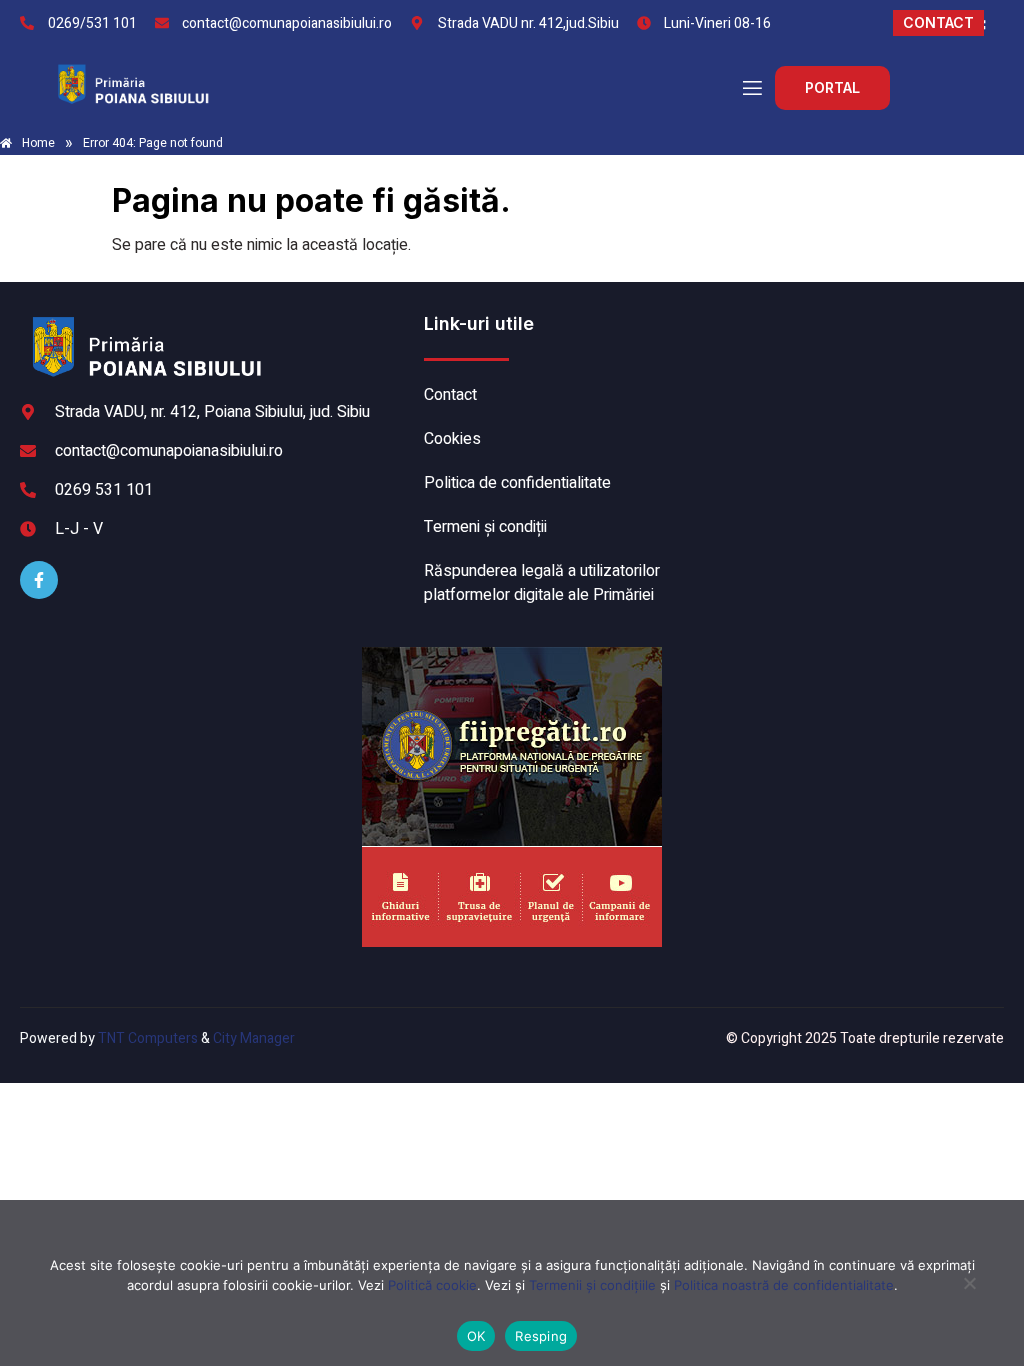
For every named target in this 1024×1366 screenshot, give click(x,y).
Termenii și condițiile (592, 1285)
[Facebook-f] (39, 580)
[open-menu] (751, 88)
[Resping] (969, 1293)
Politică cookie (432, 1285)
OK (476, 1336)
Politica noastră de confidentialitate (784, 1285)
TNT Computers (148, 1038)
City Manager (254, 1038)
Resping (541, 1336)
